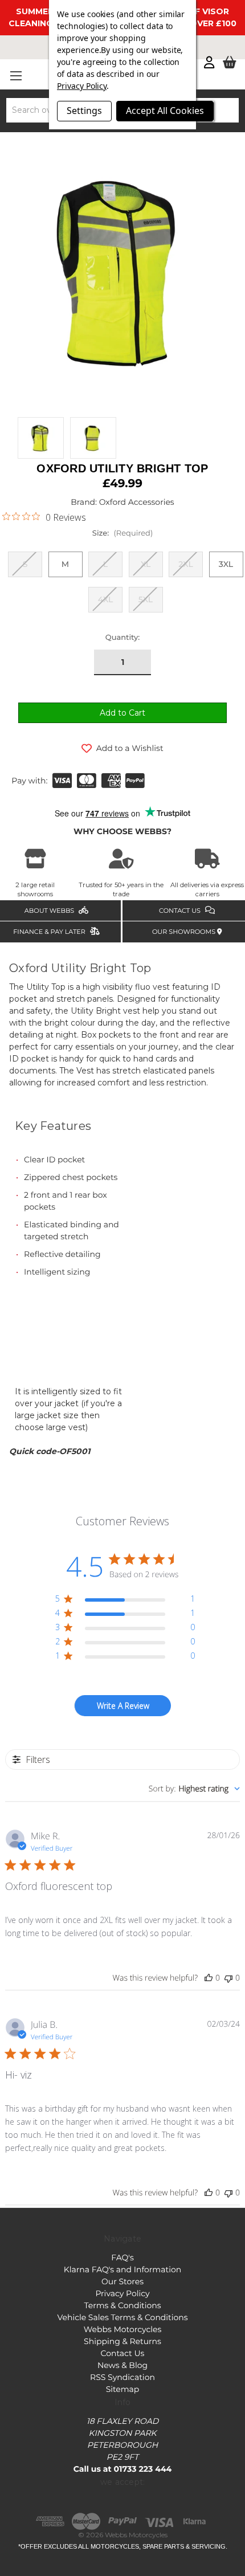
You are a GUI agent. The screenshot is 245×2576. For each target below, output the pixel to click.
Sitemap (123, 2389)
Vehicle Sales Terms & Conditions (122, 2317)
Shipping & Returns (122, 2341)
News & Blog (122, 2365)
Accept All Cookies (165, 111)
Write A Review (123, 1706)
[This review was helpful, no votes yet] (209, 1978)
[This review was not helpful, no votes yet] (228, 1978)
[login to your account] (209, 63)
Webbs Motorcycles (123, 2329)
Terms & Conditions (122, 2305)
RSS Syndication (122, 2377)
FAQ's (122, 2257)
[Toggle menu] (16, 75)
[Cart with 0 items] (230, 63)
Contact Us (123, 2353)
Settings (84, 111)
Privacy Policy (122, 2293)
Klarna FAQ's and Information (122, 2269)
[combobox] (194, 1789)
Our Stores (122, 2281)
